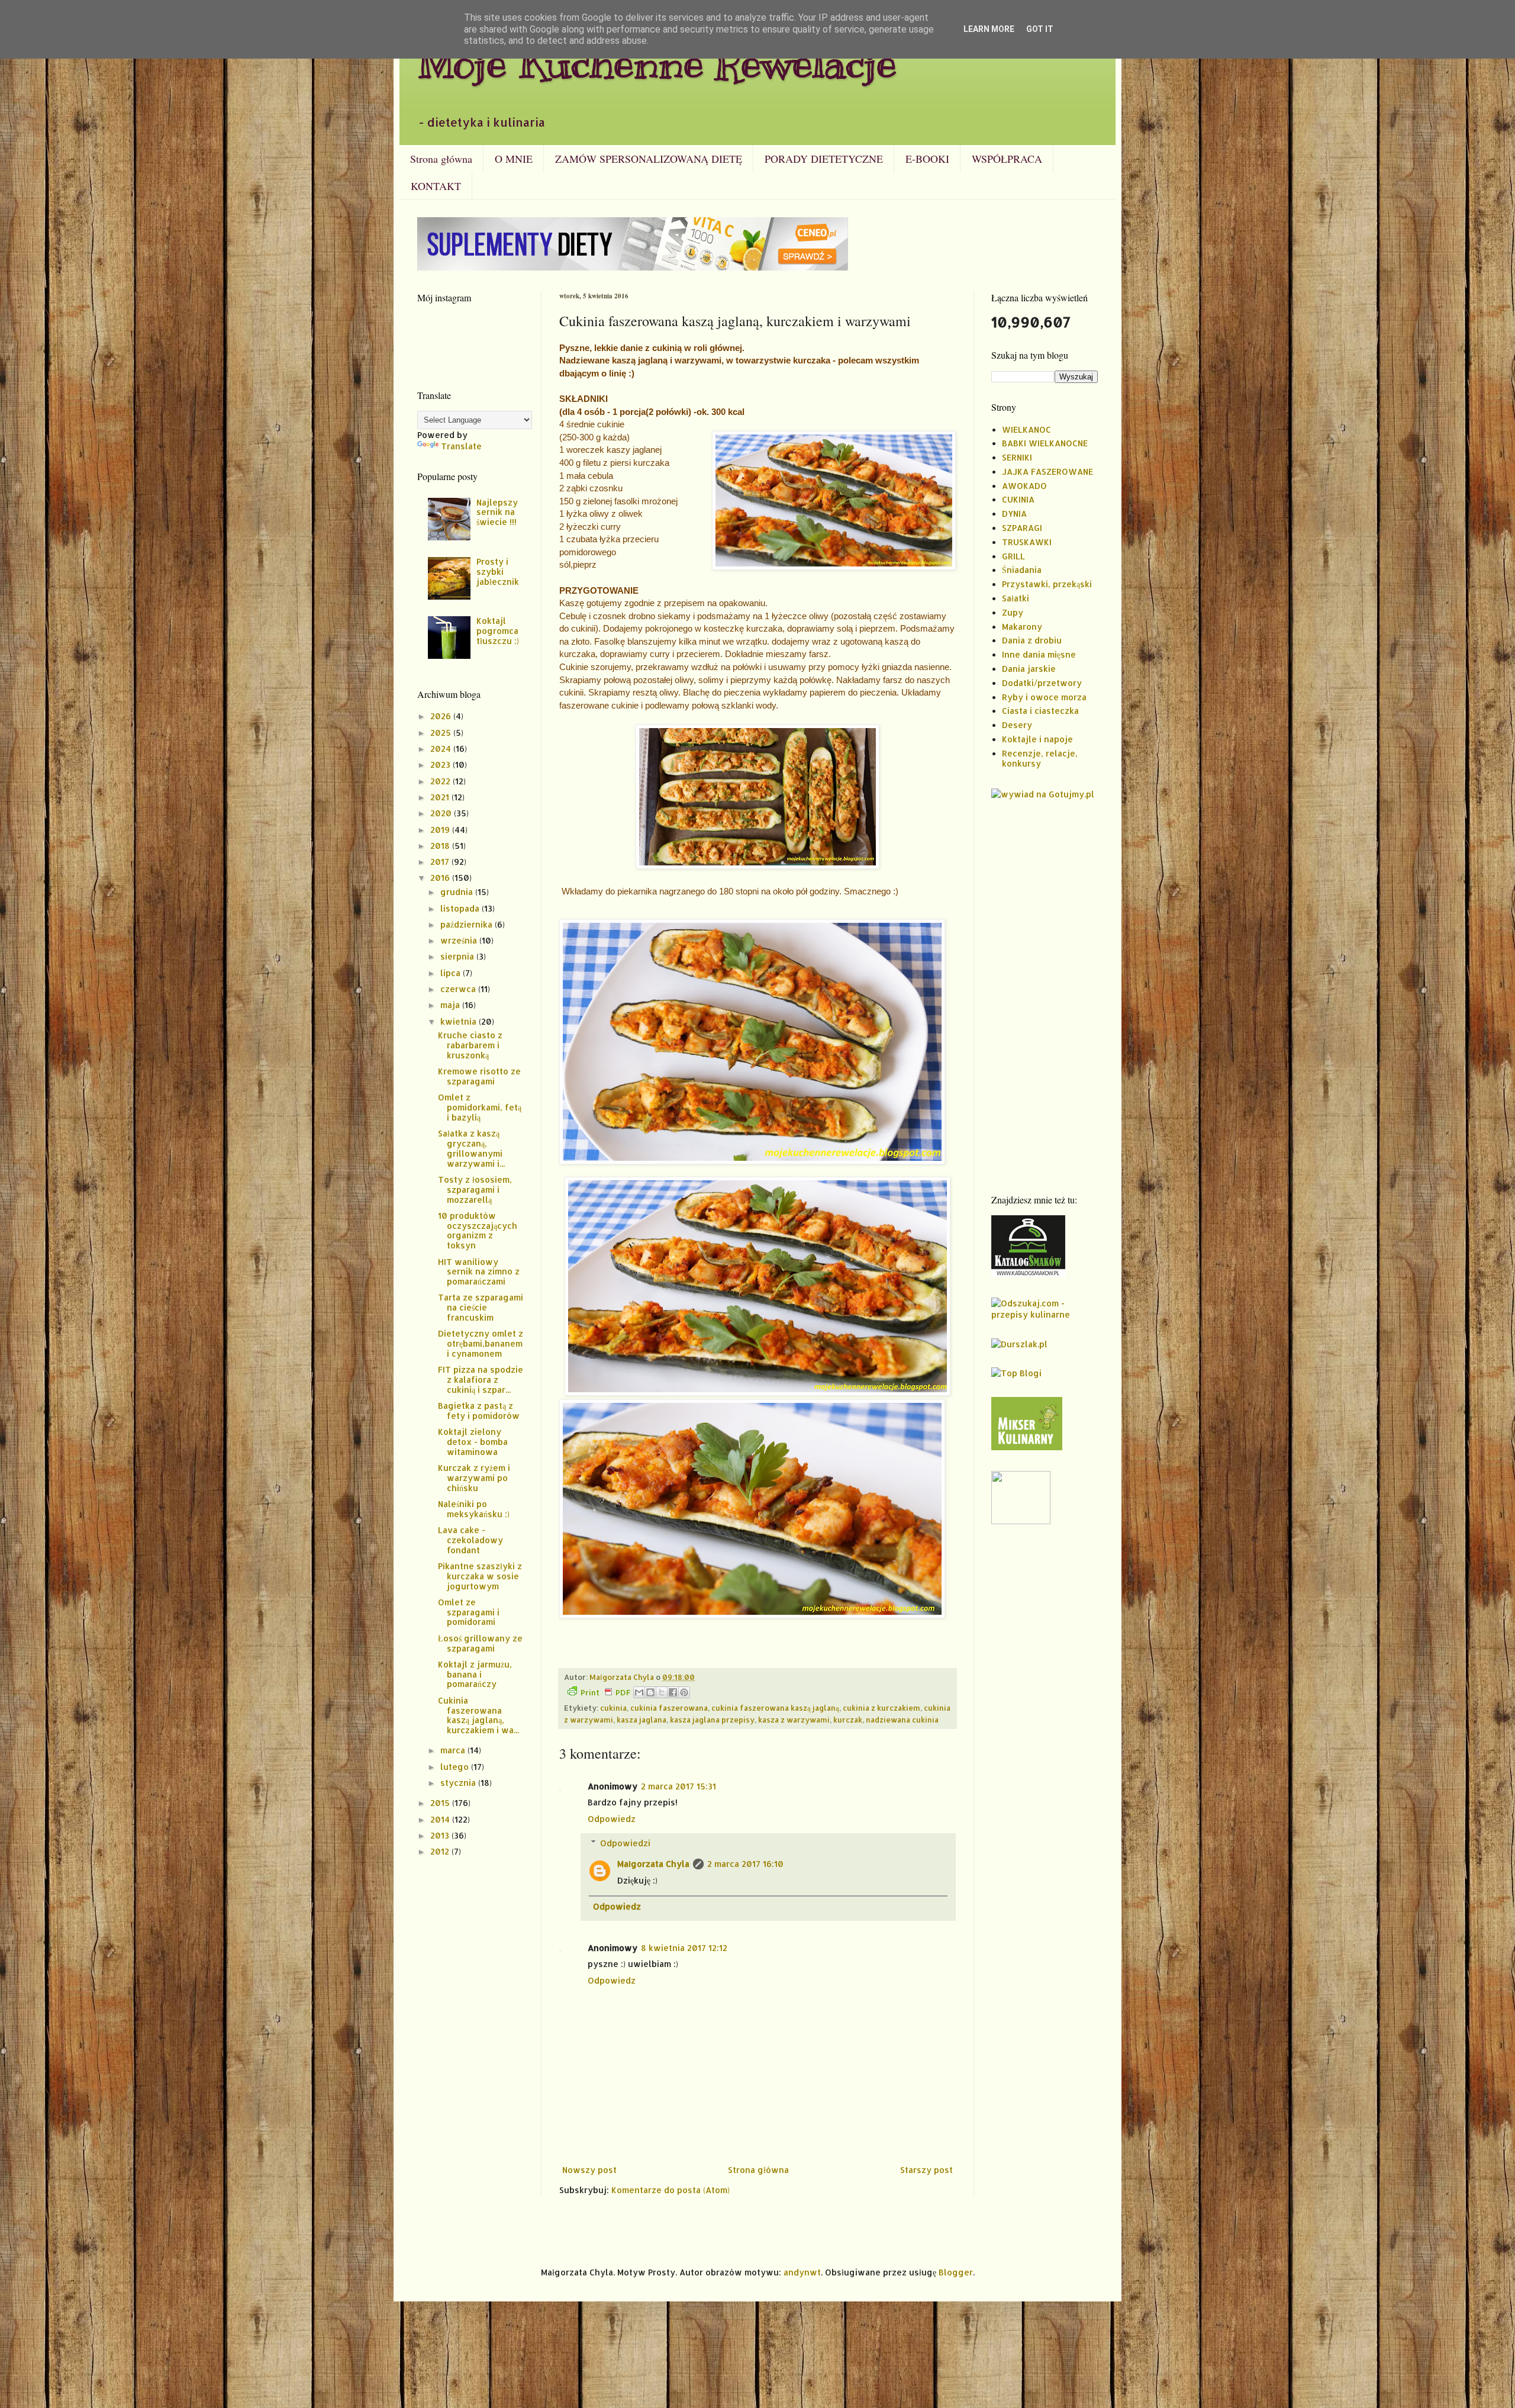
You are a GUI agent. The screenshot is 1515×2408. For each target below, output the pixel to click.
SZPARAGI (1022, 528)
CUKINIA (1018, 499)
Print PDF (605, 1692)
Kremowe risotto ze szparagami (479, 1076)
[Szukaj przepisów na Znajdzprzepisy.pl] (1016, 1373)
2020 (442, 813)
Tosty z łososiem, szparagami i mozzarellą (475, 1189)
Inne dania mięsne (1039, 654)
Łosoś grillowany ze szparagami (480, 1643)
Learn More (989, 29)
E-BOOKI (927, 159)
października (468, 924)
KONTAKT (436, 186)
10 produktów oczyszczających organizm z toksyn (478, 1230)
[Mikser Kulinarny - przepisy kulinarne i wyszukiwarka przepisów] (1027, 1447)
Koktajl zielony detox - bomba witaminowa (473, 1442)
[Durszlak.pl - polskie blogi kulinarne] (1019, 1344)
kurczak (848, 1720)
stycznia (459, 1783)
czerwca (459, 989)
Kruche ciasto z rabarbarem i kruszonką (470, 1045)
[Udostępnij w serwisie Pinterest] (684, 1692)
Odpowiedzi (625, 1843)
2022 (441, 781)
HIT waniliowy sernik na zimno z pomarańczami (479, 1272)
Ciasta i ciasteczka (1040, 711)
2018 (441, 846)
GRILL (1013, 556)
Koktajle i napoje (1037, 739)
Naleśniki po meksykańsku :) (474, 1509)
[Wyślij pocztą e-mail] (639, 1692)
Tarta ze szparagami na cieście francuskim (481, 1307)
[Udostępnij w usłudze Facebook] (673, 1692)
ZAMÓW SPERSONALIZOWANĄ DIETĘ (649, 159)
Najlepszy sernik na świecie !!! (497, 512)
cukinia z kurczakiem (881, 1708)
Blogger (956, 2272)
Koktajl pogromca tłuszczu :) (498, 631)
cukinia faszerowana (669, 1708)
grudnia (458, 892)
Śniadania (1022, 570)
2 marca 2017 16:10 (745, 1864)
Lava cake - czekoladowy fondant (470, 1540)
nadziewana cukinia (902, 1720)
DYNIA (1014, 514)
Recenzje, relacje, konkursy (1040, 758)
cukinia (613, 1708)
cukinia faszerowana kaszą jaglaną (775, 1708)
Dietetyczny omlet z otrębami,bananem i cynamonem (481, 1343)
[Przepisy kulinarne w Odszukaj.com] (1045, 1314)
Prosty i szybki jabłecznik (498, 572)
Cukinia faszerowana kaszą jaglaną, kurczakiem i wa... (478, 1715)
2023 (441, 764)
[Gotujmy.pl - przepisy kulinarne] (1043, 794)
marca (454, 1750)
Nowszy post (589, 2170)
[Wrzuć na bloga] (650, 1692)
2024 (442, 749)
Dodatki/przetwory (1042, 683)
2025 (442, 733)
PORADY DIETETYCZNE (824, 159)
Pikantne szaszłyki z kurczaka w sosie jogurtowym (480, 1576)
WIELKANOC (1026, 429)
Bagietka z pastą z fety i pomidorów (479, 1411)
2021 (441, 797)
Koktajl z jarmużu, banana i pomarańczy (475, 1674)
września (460, 940)
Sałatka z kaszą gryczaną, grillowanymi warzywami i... (471, 1148)
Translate (461, 446)
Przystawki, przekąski (1047, 584)
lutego (456, 1767)
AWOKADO (1024, 486)
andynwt (802, 2272)
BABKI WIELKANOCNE (1045, 443)
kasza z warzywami (794, 1720)
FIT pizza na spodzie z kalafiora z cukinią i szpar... (481, 1380)
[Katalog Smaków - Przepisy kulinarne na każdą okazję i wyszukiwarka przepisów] (1028, 1274)
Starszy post (926, 2170)
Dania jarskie (1029, 669)
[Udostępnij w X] (662, 1692)
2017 (441, 862)
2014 (441, 1819)
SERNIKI (1017, 457)
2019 (441, 830)
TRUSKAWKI (1027, 542)
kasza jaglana (642, 1720)
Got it (1040, 29)
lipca (452, 973)
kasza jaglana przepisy (712, 1720)
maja (451, 1005)
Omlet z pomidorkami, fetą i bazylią (480, 1107)
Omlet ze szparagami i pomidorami (469, 1612)
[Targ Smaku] (1021, 1521)
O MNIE (514, 159)
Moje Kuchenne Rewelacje (657, 63)
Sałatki (1016, 598)
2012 (441, 1851)
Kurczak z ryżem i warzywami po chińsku (474, 1478)
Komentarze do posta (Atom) (671, 2190)
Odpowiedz (612, 1819)
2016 (441, 878)
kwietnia (460, 1021)
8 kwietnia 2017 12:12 (684, 1948)
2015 (441, 1803)
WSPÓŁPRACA (1007, 159)
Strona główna (441, 159)
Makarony (1022, 627)
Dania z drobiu (1032, 640)
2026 (442, 716)
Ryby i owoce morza (1044, 697)
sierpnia (458, 956)
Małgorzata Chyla (653, 1864)
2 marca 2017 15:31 (678, 1786)
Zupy (1013, 612)
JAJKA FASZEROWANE (1047, 471)
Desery (1017, 725)
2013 (441, 1835)
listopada (461, 908)
